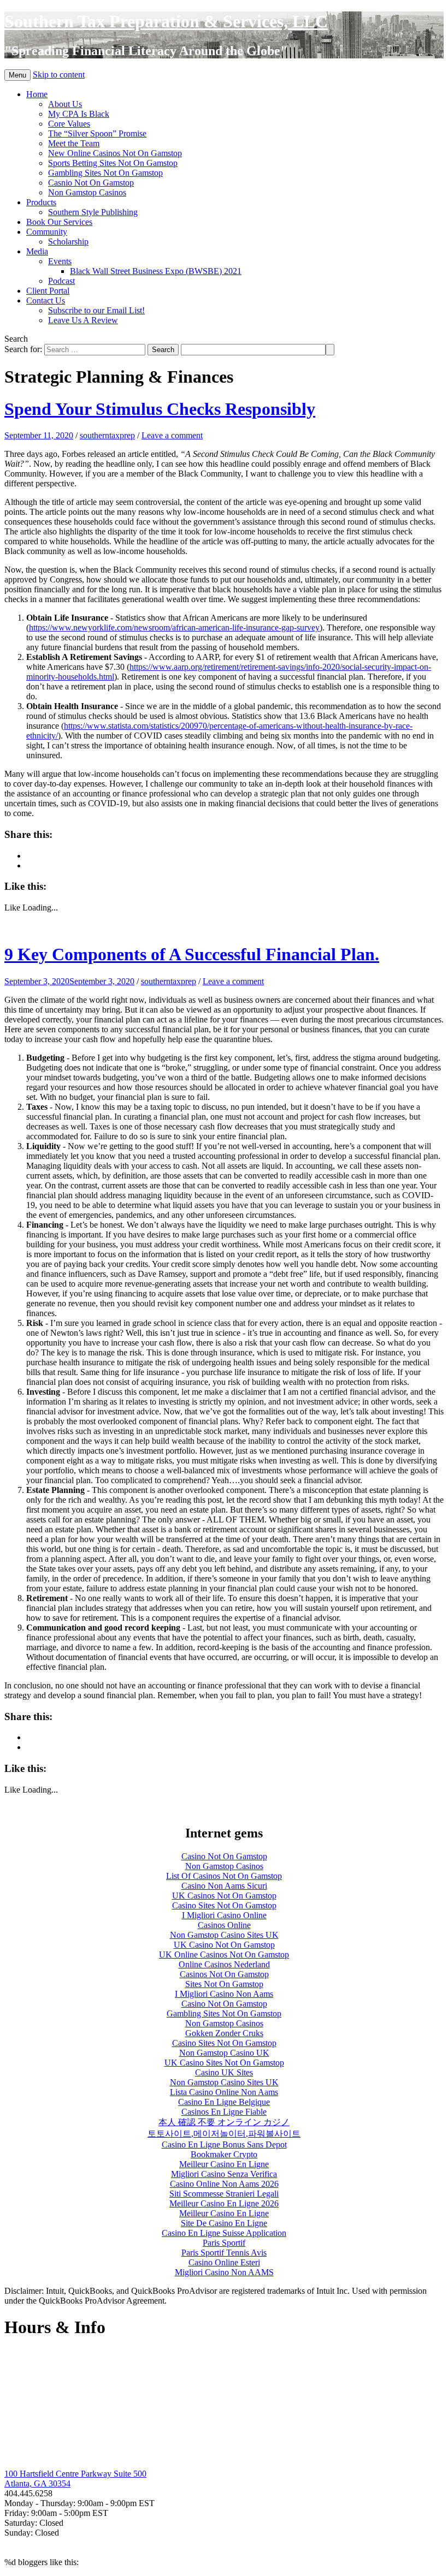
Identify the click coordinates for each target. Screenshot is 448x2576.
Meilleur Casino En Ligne (224, 2164)
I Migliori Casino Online (224, 1915)
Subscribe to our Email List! (96, 310)
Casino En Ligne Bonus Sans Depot (224, 2144)
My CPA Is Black (79, 114)
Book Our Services (59, 222)
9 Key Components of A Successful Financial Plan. (192, 954)
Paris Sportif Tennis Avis (224, 2253)
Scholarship (68, 242)
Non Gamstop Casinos (87, 192)
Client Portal (48, 291)
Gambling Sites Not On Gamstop (105, 173)
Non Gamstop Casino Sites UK (224, 1935)
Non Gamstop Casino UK (224, 2053)
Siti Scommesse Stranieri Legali (224, 2194)
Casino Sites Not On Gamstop (224, 1905)
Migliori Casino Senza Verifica (224, 2174)
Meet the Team (74, 143)
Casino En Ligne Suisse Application (224, 2233)
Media (37, 251)
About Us (65, 104)
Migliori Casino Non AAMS (224, 2272)
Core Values (69, 124)
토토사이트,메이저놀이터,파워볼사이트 (224, 2134)
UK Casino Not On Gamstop (224, 1945)
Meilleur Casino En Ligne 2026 (224, 2203)
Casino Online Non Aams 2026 (224, 2184)
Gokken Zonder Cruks (224, 2033)
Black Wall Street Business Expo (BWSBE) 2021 (156, 271)
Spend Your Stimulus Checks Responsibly (160, 409)
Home (37, 94)
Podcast (61, 281)
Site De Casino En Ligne (224, 2223)
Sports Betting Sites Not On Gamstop (113, 163)
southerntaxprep (107, 435)
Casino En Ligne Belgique (224, 2102)
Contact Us (46, 301)
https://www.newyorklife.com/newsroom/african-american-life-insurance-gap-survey (174, 627)
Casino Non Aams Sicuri (224, 1886)
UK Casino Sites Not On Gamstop (224, 2063)
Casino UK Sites (224, 2072)
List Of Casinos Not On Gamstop (224, 1876)
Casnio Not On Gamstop (91, 183)
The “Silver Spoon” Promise (97, 133)
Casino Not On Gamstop (224, 1856)
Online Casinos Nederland (224, 1964)
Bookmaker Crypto (224, 2154)
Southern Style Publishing (93, 212)
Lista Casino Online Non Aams (224, 2092)
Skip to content (59, 75)
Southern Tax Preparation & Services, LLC (166, 21)
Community (47, 232)
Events (60, 261)
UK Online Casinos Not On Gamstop (224, 1955)
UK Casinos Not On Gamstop (224, 1896)
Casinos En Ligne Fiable (224, 2112)
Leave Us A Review (83, 320)
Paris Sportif (224, 2243)
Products (41, 202)
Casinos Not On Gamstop (224, 1974)
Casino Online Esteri (224, 2262)
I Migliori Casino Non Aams (224, 1994)
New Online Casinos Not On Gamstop (115, 153)
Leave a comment (172, 435)
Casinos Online (224, 1925)
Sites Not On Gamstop (224, 1984)
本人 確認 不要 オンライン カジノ (224, 2122)
